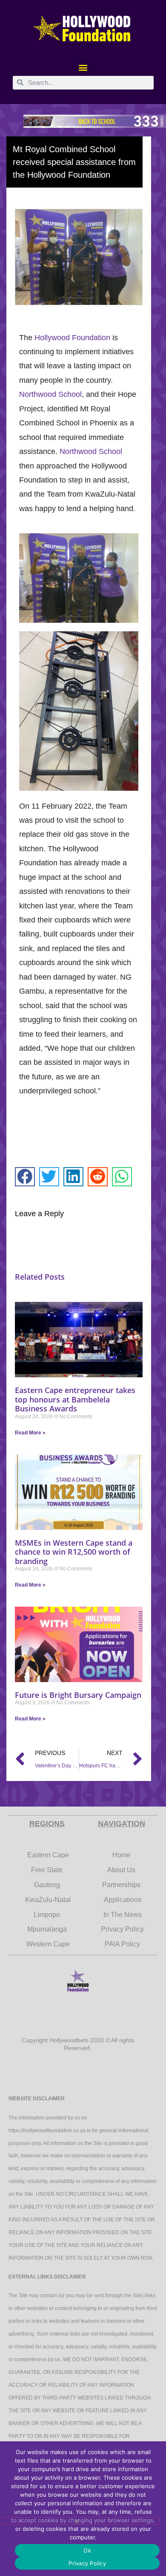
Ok (87, 2550)
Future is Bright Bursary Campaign (78, 1695)
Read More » (30, 1433)
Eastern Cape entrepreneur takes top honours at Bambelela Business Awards (75, 1399)
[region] (83, 121)
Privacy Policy (87, 2563)
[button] (83, 68)
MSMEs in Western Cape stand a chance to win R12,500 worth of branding (74, 1552)
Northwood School (50, 394)
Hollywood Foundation (72, 338)
